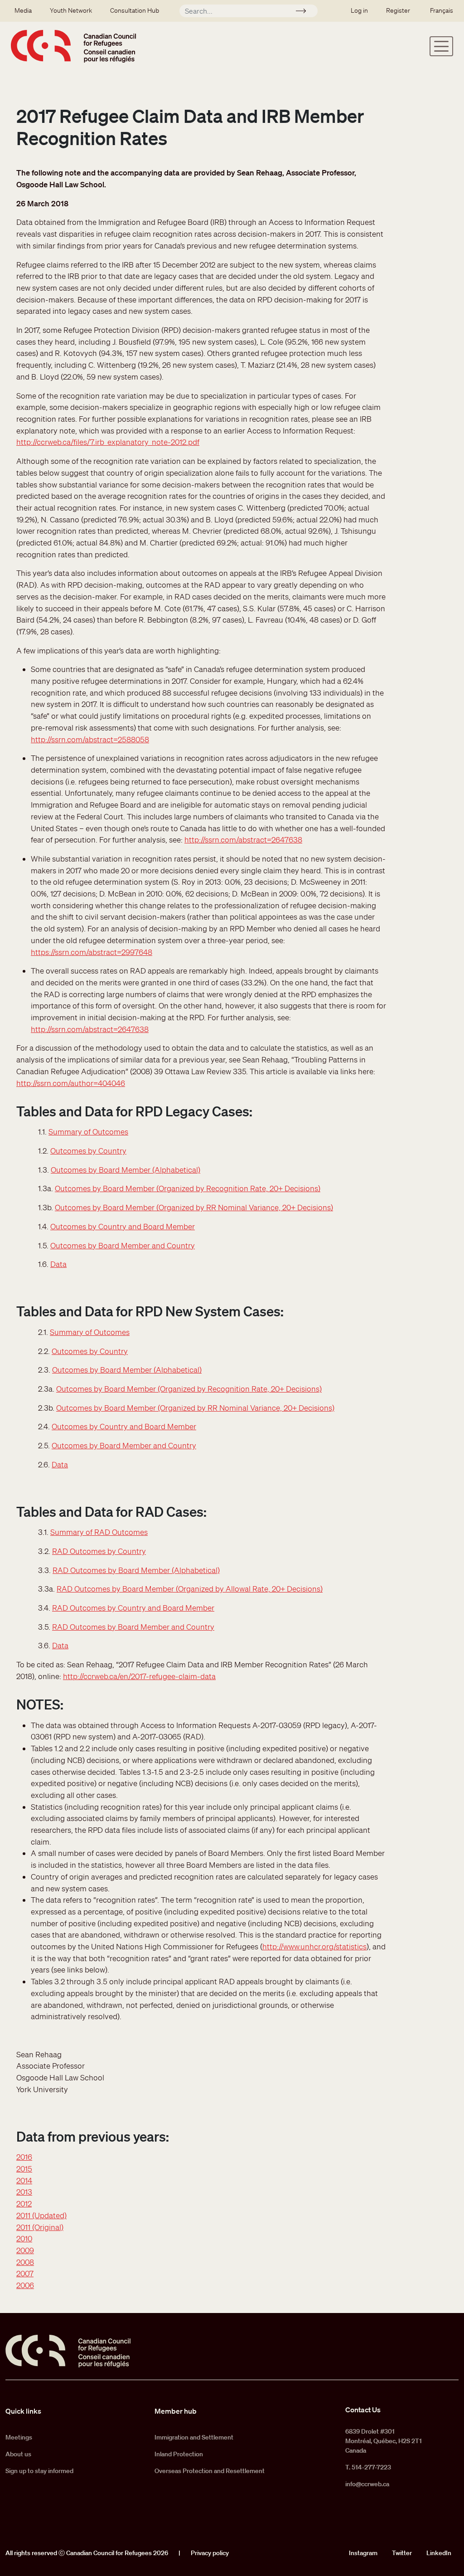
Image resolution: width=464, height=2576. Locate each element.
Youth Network (71, 10)
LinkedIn (439, 2553)
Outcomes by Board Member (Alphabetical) (126, 1170)
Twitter (402, 2553)
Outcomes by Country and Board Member (123, 1226)
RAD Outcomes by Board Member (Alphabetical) (136, 1570)
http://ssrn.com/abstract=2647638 (243, 840)
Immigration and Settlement (194, 2437)
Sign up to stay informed (39, 2471)
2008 (25, 2262)
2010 (24, 2238)
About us (18, 2454)
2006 (25, 2285)
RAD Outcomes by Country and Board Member (133, 1608)
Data (58, 1264)
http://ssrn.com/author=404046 (71, 1083)
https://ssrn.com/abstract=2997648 (92, 952)
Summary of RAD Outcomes (99, 1532)
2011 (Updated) (41, 2215)
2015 (24, 2169)
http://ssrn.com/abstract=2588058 (90, 739)
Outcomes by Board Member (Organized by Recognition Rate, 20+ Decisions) (188, 1188)
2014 (24, 2180)
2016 (24, 2157)
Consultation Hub (135, 10)
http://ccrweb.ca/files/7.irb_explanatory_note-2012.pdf (108, 442)
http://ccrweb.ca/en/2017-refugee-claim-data (139, 1676)
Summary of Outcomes (88, 1132)
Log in (359, 10)
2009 (25, 2250)
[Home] (73, 46)
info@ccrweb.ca (367, 2484)
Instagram (363, 2553)
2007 (25, 2273)
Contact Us (363, 2410)
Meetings (19, 2437)
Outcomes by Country (88, 1151)
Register (398, 10)
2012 (24, 2203)
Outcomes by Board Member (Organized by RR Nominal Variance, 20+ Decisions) (194, 1207)
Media (23, 10)
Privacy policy (210, 2553)
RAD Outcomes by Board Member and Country (133, 1627)
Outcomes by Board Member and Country (123, 1245)
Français (442, 10)
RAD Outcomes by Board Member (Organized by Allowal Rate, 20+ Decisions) (190, 1589)
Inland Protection (179, 2454)
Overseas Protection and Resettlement (210, 2471)
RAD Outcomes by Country (99, 1551)
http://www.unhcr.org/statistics (314, 1946)
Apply (305, 12)
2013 (24, 2192)
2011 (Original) (40, 2227)
